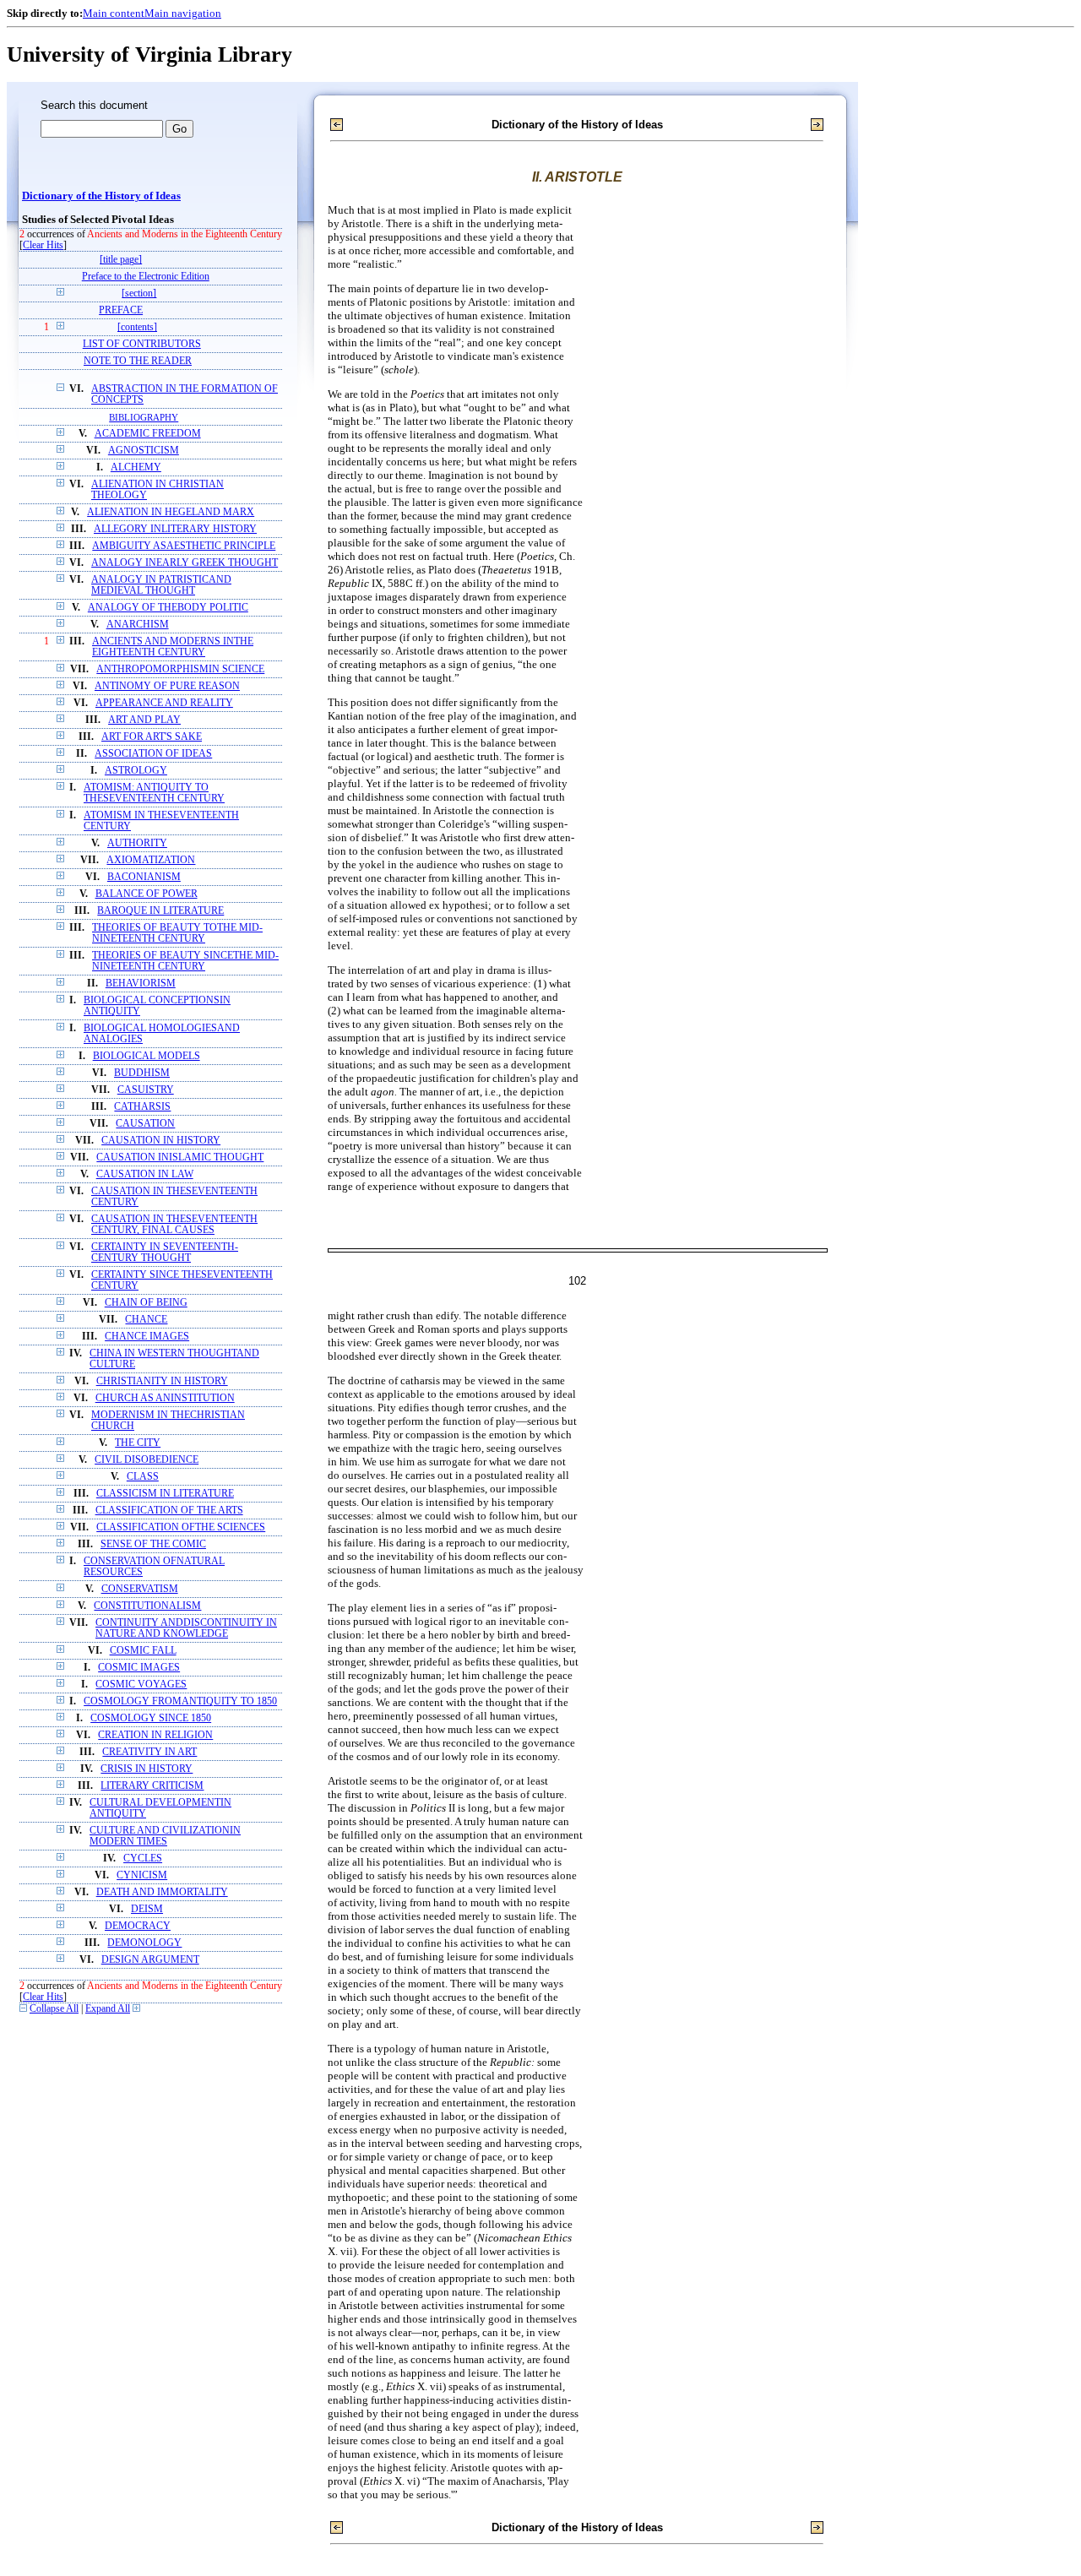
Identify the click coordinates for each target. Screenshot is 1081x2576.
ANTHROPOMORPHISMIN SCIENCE (180, 669)
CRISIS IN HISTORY (147, 1769)
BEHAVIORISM (141, 984)
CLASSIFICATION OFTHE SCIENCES (181, 1527)
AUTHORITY (137, 843)
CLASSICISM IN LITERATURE (165, 1494)
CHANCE (146, 1320)
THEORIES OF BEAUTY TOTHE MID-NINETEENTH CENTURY (177, 933)
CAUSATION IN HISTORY (161, 1141)
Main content (114, 13)
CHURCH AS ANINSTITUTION (165, 1398)
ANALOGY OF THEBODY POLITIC (168, 608)
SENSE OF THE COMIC (153, 1544)
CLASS (143, 1477)
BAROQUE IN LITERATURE (160, 911)
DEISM (147, 1909)
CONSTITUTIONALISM (147, 1606)
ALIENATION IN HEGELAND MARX (171, 512)
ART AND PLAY (144, 720)
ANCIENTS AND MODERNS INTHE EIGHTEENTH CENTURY (173, 647)
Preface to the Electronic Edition (146, 277)
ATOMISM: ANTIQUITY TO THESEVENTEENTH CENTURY (154, 793)
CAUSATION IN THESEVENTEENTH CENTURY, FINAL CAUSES (174, 1225)
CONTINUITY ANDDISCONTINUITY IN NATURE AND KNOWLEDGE (186, 1628)
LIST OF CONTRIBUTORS (142, 344)
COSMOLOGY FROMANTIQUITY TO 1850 (180, 1701)
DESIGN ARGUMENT (150, 1960)
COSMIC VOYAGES (141, 1685)
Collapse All (54, 2009)
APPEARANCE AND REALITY (164, 703)
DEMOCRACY (138, 1926)
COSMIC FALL (143, 1651)
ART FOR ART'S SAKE (152, 737)
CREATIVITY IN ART (149, 1752)
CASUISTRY (146, 1090)
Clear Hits (43, 245)
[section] (139, 293)
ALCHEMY (136, 467)
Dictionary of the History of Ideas (101, 196)
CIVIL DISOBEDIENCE (147, 1460)
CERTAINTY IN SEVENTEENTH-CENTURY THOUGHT (165, 1253)
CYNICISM (142, 1875)
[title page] (121, 260)
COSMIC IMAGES (139, 1668)
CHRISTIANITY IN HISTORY (162, 1381)
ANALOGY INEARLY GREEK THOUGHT (185, 563)
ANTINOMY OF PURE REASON (167, 686)
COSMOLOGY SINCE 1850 (151, 1718)
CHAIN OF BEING (146, 1303)
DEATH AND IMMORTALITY (162, 1892)
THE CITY (138, 1443)
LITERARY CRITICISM (152, 1786)
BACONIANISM (144, 877)
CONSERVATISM (140, 1589)
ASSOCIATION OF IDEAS (153, 754)
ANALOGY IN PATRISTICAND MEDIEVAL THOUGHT (161, 585)
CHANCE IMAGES (147, 1337)
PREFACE (121, 310)
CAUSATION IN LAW (145, 1174)
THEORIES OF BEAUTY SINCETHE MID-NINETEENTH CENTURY (185, 961)
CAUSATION (145, 1124)
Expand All (108, 2009)
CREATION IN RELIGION (155, 1735)
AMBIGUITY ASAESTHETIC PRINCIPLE (184, 546)
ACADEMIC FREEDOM (148, 434)
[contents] (137, 327)
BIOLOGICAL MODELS (147, 1056)
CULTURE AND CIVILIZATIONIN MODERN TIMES (165, 1836)
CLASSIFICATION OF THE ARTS (169, 1511)
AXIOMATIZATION (151, 860)
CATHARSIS (142, 1107)
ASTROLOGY (136, 771)
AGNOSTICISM (144, 451)
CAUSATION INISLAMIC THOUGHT (180, 1158)
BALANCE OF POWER (147, 894)
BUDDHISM (142, 1073)
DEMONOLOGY (144, 1943)
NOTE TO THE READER (138, 361)
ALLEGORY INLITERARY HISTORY (175, 529)
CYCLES (143, 1859)
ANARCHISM (138, 625)
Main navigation (183, 13)
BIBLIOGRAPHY (144, 417)
